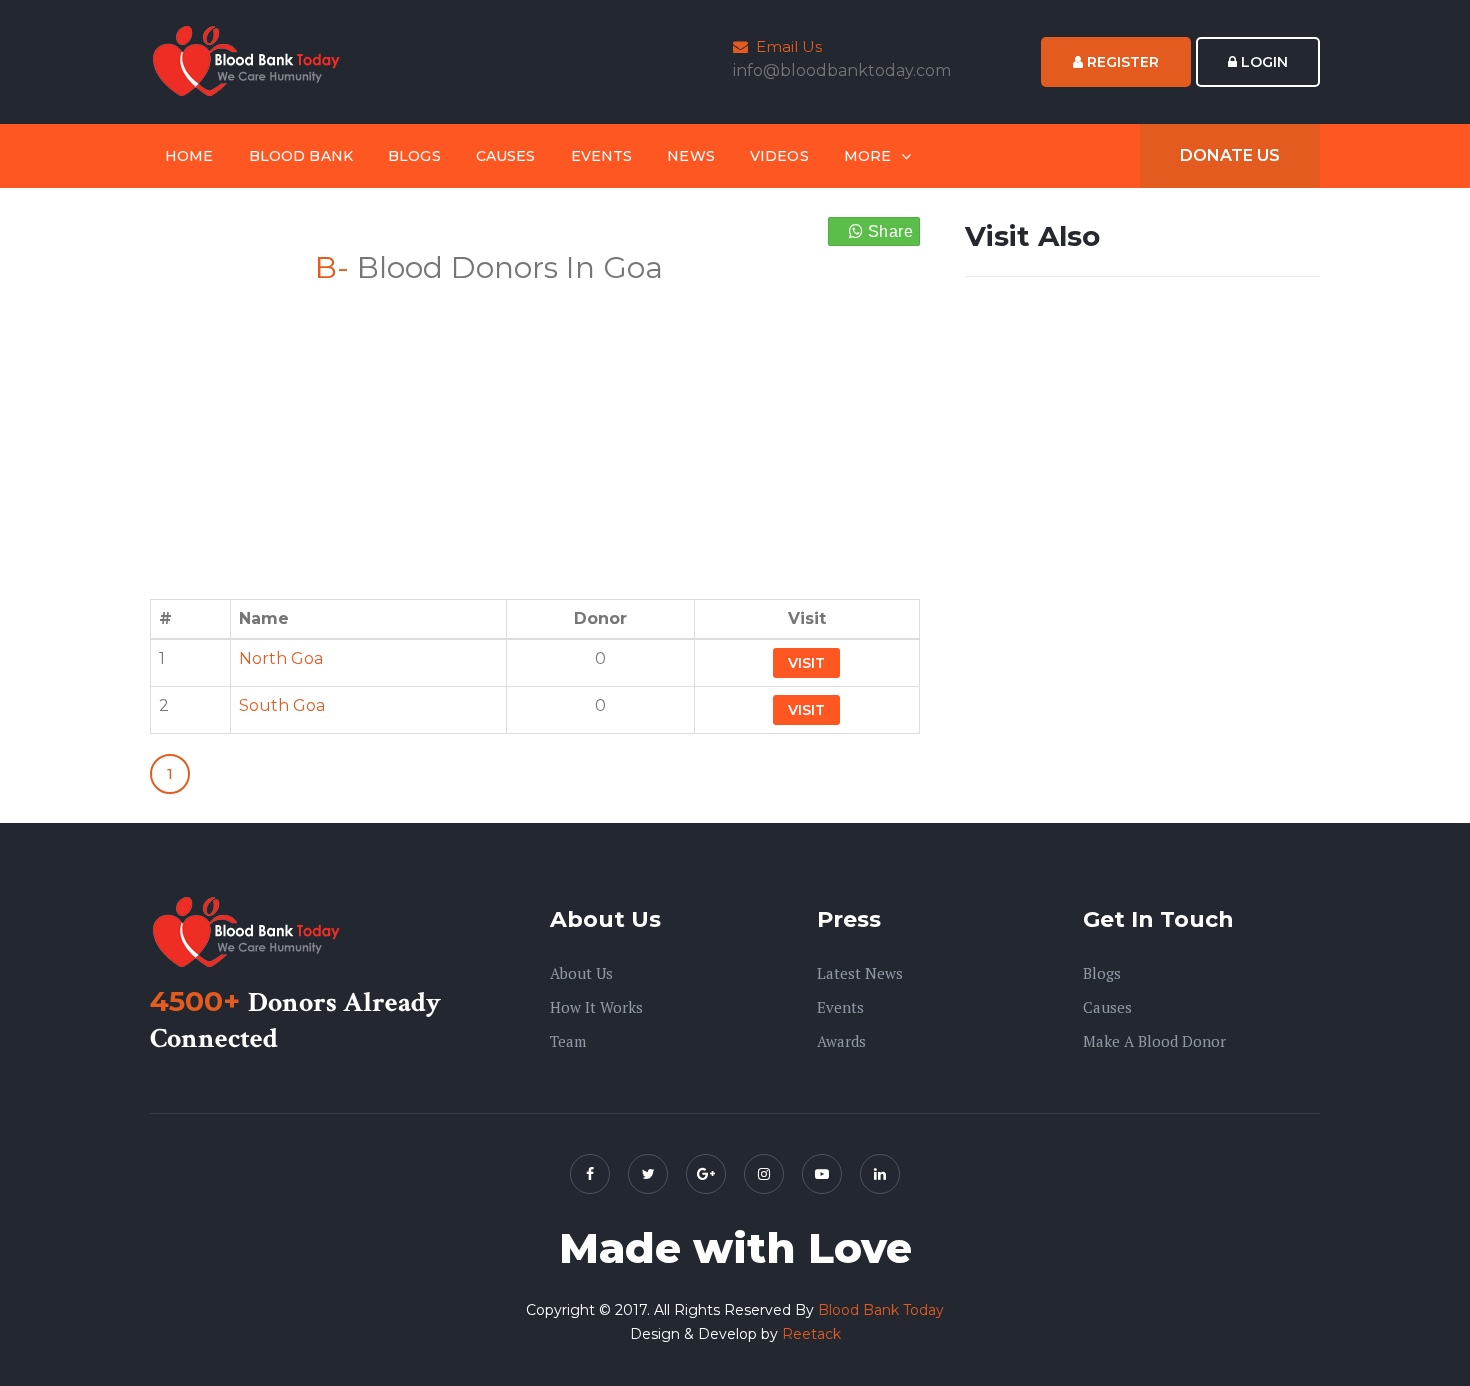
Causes (506, 156)
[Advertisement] (535, 430)
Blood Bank (301, 156)
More (868, 156)
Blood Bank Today (881, 1310)
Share (888, 231)
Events (602, 156)
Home (189, 156)
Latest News (860, 973)
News (691, 156)
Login (1262, 62)
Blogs (414, 156)
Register (1121, 62)
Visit (806, 663)
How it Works (596, 1007)
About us (581, 973)
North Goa (281, 658)
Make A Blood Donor (1154, 1041)
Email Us (785, 46)
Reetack (811, 1334)
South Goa (282, 705)
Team (568, 1041)
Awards (841, 1041)
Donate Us (1230, 155)
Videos (779, 156)
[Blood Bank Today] (250, 60)
